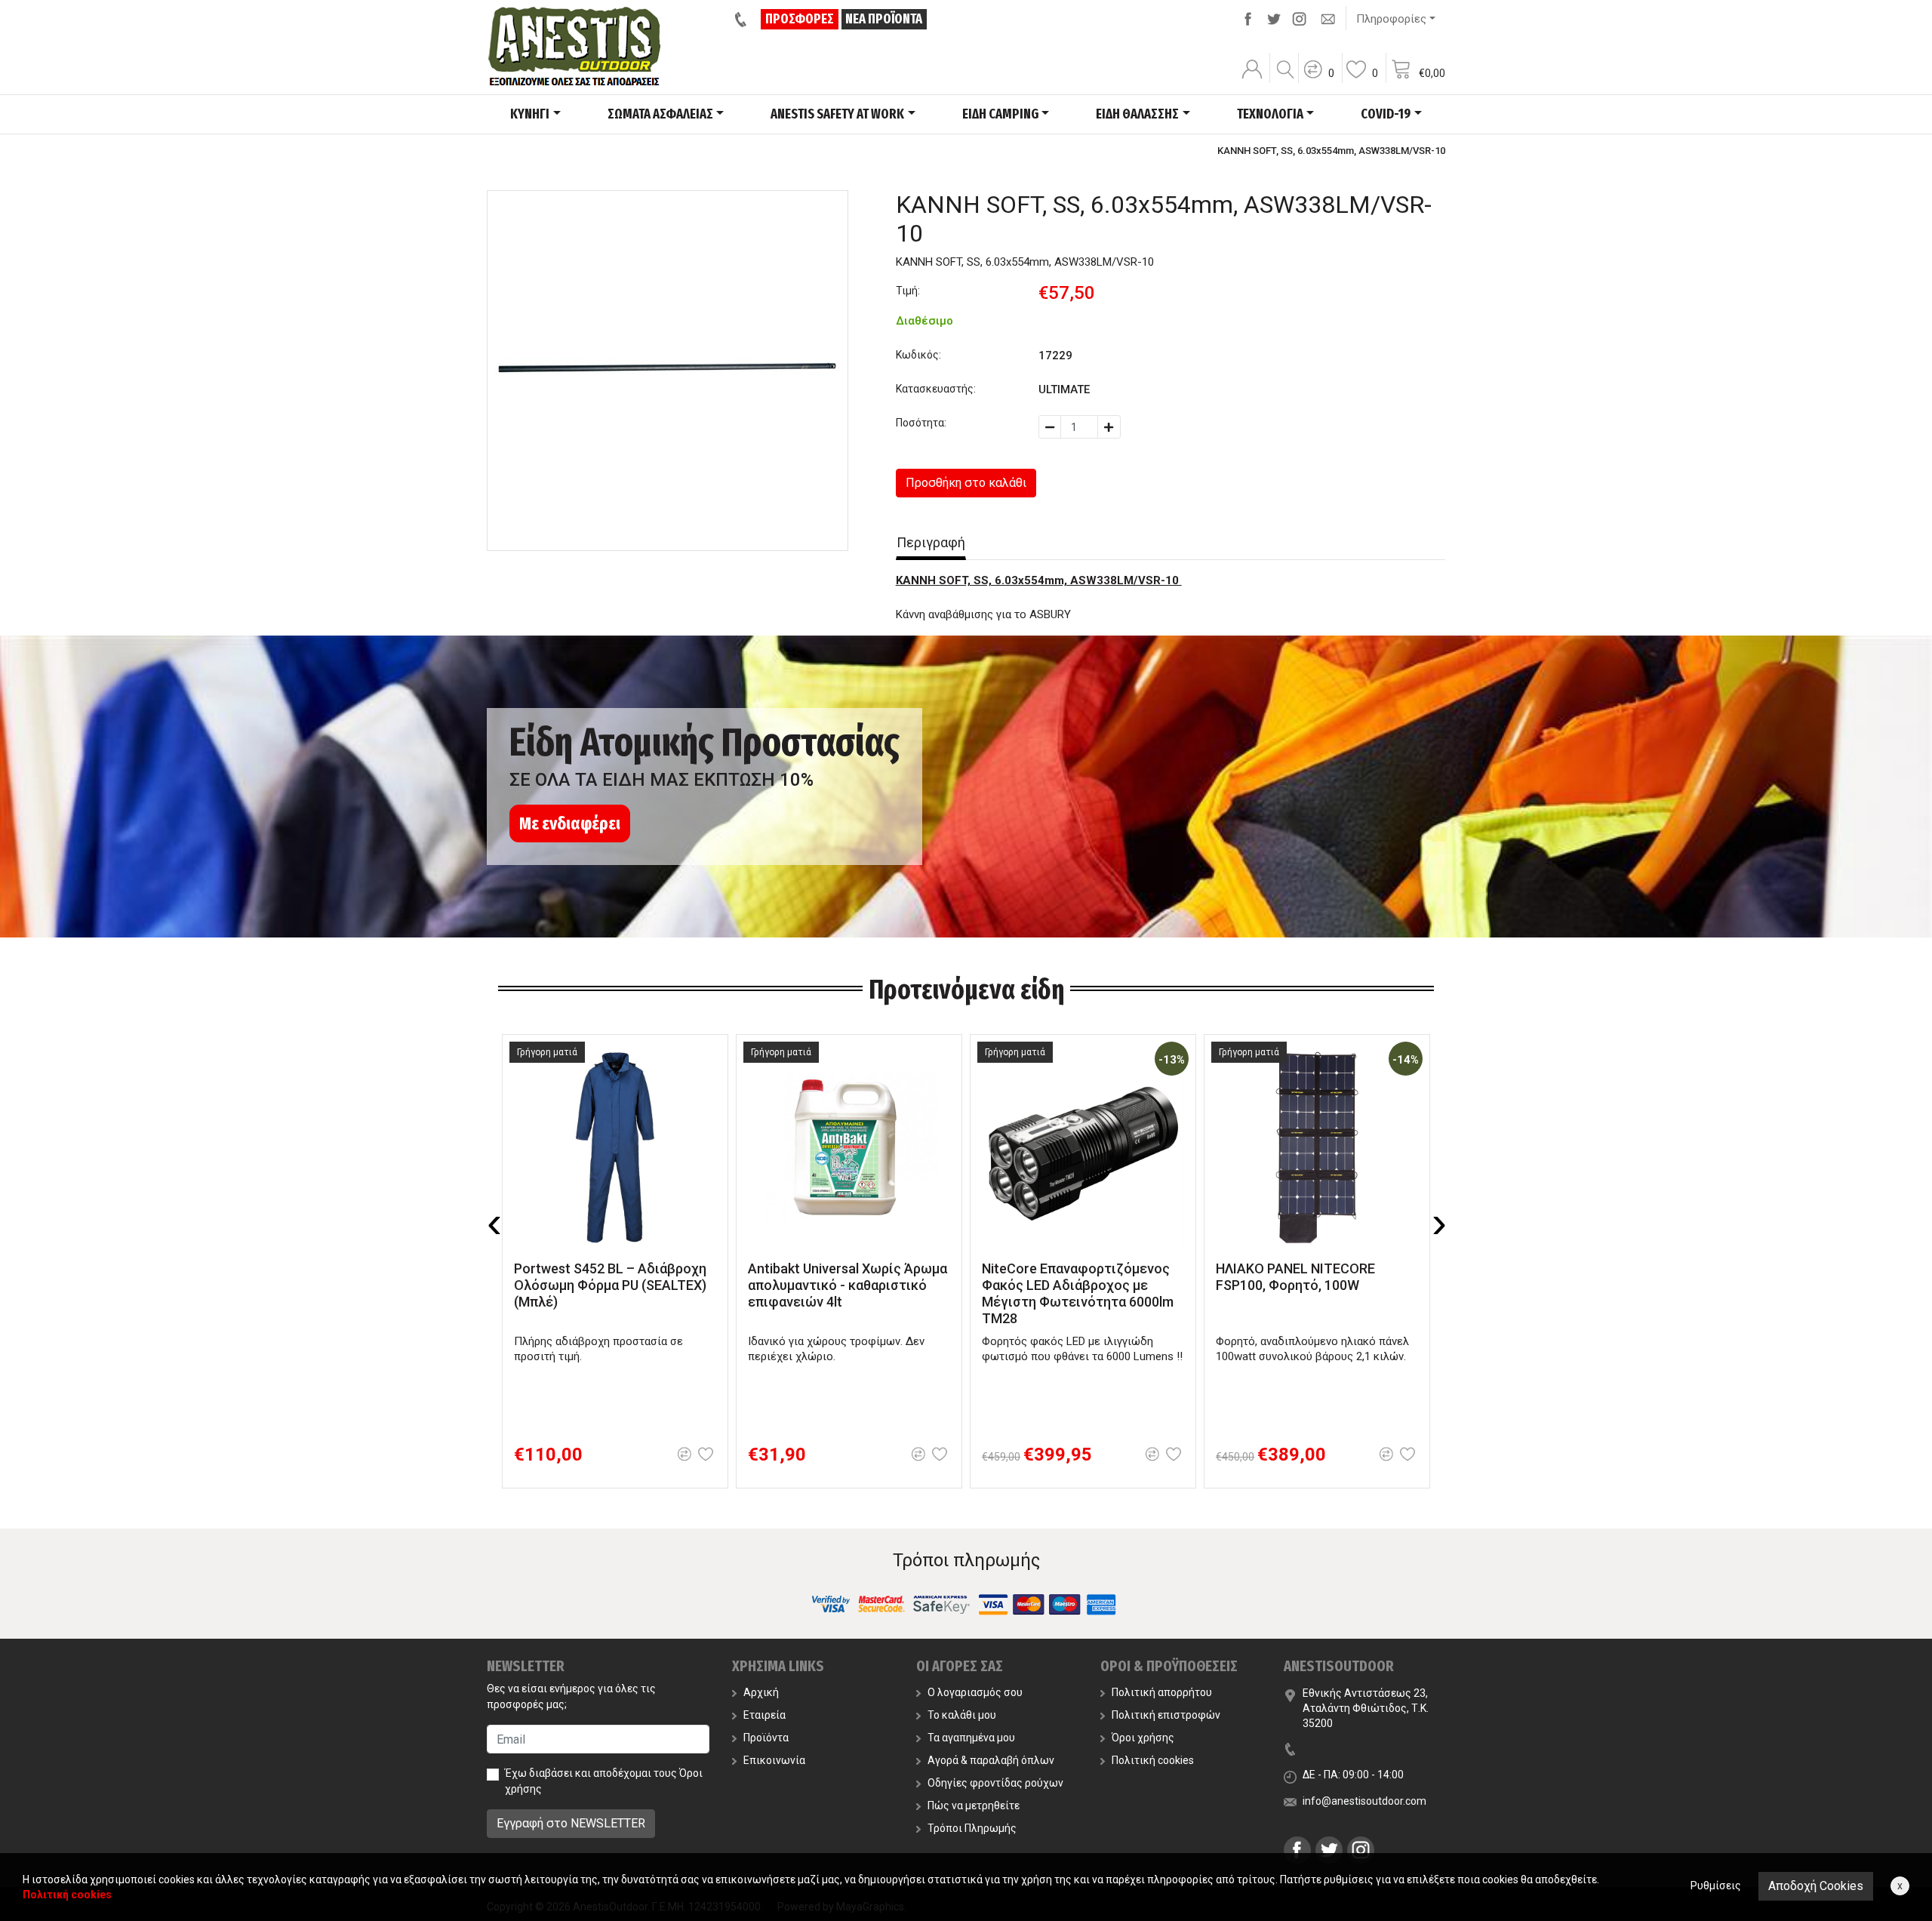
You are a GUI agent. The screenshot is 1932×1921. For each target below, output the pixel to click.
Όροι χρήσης (1143, 1738)
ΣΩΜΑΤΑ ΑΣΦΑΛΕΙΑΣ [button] (660, 114)
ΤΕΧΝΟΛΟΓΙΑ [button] (1270, 114)
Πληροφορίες (1391, 19)
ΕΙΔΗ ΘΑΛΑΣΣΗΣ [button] (1137, 114)
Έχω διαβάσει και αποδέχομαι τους (604, 1781)
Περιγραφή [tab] (931, 542)
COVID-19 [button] (1386, 114)
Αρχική (761, 1692)
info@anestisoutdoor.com (1364, 1801)
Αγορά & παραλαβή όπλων (991, 1760)
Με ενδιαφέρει (570, 824)
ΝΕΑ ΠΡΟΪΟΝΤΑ (884, 19)
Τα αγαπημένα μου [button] (971, 1738)
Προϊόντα (766, 1738)
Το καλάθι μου (962, 1715)
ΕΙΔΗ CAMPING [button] (1000, 114)
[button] (1318, 79)
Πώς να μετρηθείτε (974, 1806)
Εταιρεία (764, 1715)
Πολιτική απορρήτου (1162, 1692)
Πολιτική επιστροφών (1166, 1715)
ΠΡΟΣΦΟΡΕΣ (800, 19)
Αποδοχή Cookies (1816, 1886)
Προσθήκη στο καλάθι (966, 483)
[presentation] (494, 1223)
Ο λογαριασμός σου (975, 1692)
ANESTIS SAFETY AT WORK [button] (837, 114)
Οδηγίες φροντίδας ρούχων (995, 1783)
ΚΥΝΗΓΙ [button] (530, 114)
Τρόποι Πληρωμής (972, 1828)
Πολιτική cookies (1153, 1760)
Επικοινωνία (774, 1760)
